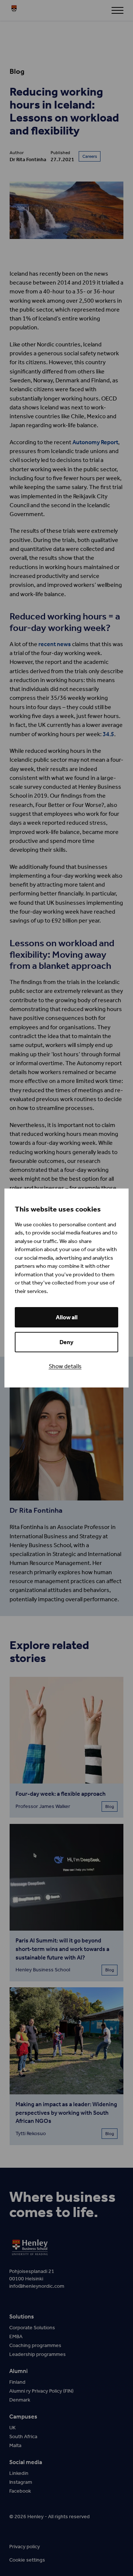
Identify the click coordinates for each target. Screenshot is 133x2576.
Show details (65, 1366)
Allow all (67, 1317)
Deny (66, 1342)
